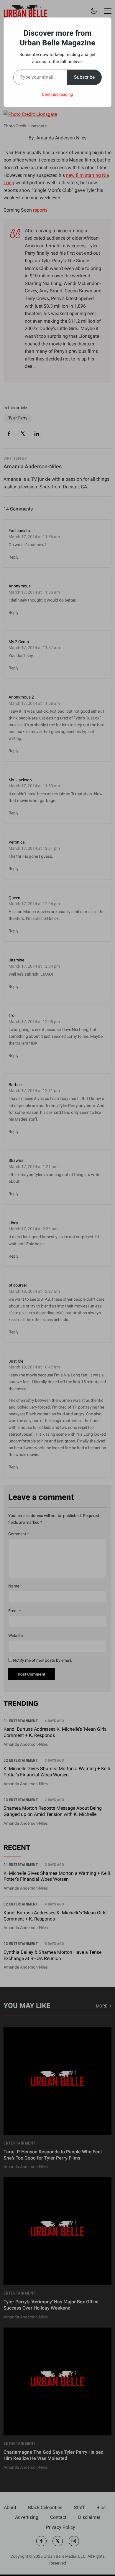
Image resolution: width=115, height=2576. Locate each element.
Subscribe (84, 77)
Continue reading (57, 94)
